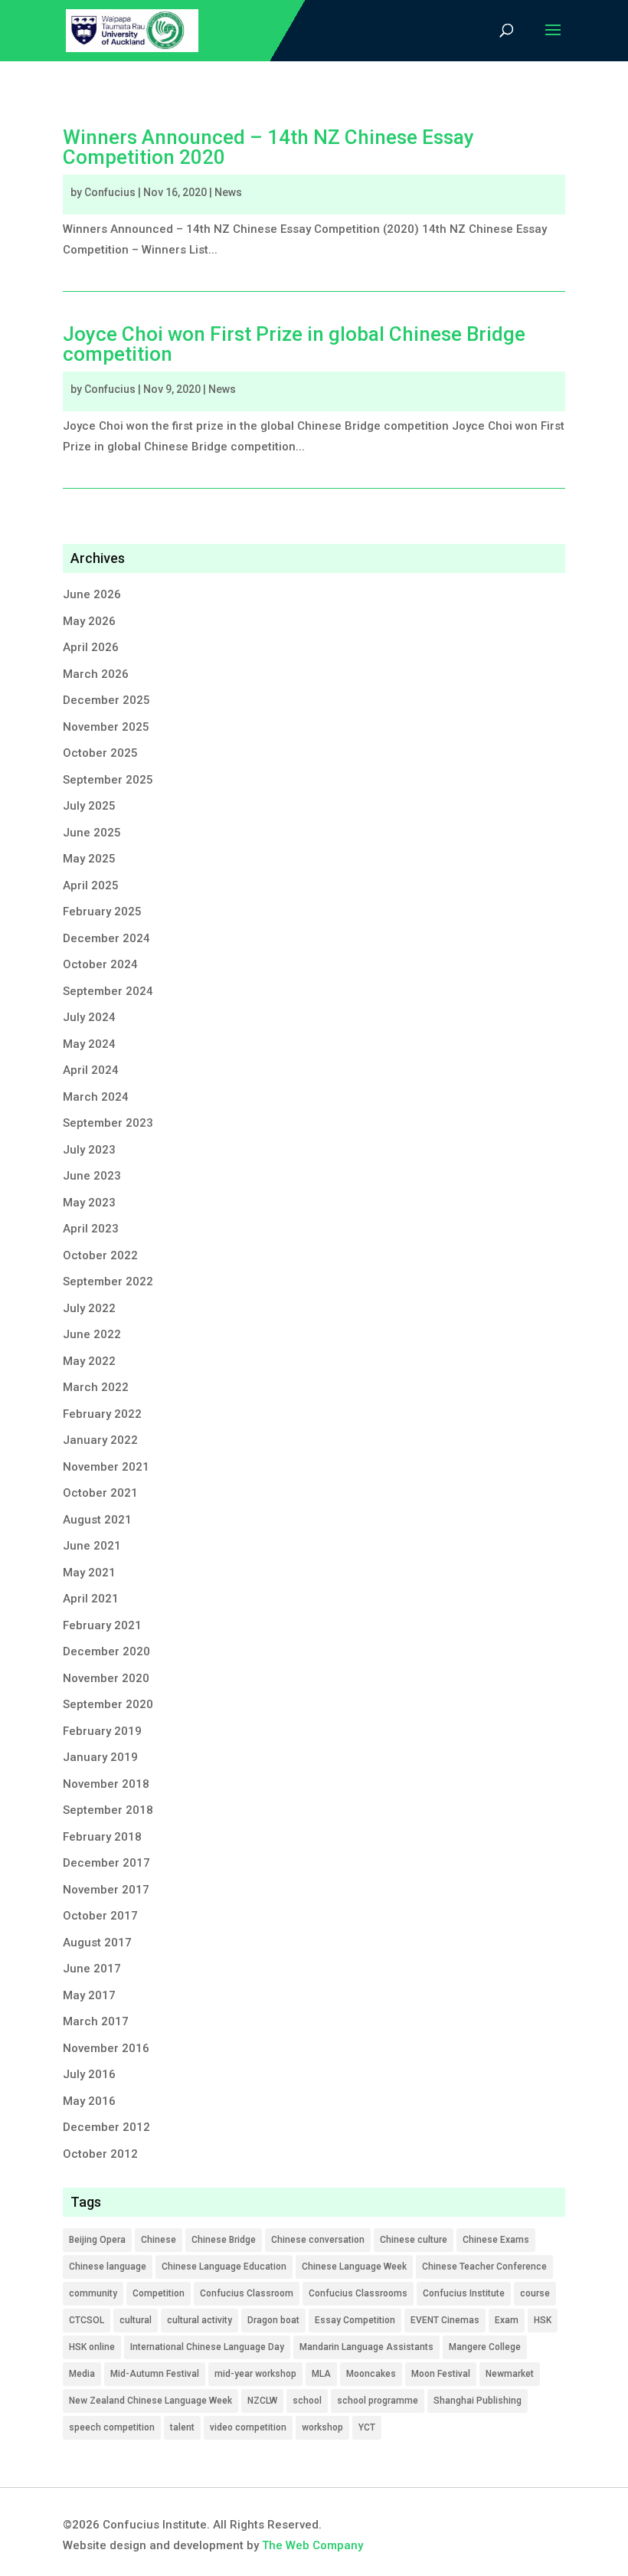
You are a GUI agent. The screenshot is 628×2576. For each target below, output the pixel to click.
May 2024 (89, 1044)
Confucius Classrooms (358, 2293)
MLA (321, 2374)
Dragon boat (273, 2320)
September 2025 (108, 780)
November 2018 (106, 1784)
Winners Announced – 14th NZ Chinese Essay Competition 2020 (268, 147)
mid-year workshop (255, 2374)
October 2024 (100, 964)
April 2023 (91, 1229)
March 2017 (96, 2021)
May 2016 (89, 2101)
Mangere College (485, 2347)
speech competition (112, 2427)
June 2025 (92, 833)
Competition (159, 2293)
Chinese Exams (496, 2240)
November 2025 (106, 727)
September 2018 (108, 1810)
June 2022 (92, 1334)
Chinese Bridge (224, 2240)
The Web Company (312, 2545)
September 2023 (108, 1123)
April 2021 (91, 1599)
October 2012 (100, 2154)
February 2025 (102, 912)
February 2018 (102, 1837)
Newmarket (510, 2374)
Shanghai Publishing (478, 2401)
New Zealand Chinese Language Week (150, 2401)
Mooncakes (371, 2374)
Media (82, 2374)
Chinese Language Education (224, 2267)
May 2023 (89, 1203)
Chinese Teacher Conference (484, 2267)
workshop (322, 2427)
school (307, 2401)
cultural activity (200, 2320)
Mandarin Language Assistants (366, 2347)
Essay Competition (355, 2320)
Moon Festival (441, 2374)
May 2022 (89, 1361)
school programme (378, 2401)
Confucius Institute (464, 2293)
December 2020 (106, 1651)
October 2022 (100, 1255)
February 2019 (102, 1731)
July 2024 (89, 1017)
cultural (136, 2320)
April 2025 (91, 885)
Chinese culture (414, 2240)
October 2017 (100, 1916)
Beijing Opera (97, 2240)
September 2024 (108, 991)
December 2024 (106, 938)
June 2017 (92, 1969)
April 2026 (91, 647)
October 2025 (100, 753)
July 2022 (89, 1308)
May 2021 (89, 1573)
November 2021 (106, 1467)
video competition (248, 2427)
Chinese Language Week (354, 2267)
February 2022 (102, 1414)
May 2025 (89, 859)
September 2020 (108, 1704)
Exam (507, 2320)
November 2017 (106, 1890)
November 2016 (106, 2048)
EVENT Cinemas (445, 2320)
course (535, 2293)
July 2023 (89, 1150)
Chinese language (108, 2267)
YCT (367, 2427)
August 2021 (97, 1520)
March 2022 (96, 1387)
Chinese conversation (318, 2240)
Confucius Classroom (247, 2293)
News (228, 192)
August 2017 (97, 1943)
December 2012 (106, 2127)
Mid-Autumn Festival (155, 2374)
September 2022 (108, 1281)
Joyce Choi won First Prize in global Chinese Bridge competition (294, 344)
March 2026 (96, 674)
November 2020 (106, 1678)
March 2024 (96, 1097)
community (93, 2293)
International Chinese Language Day (207, 2347)
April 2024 (91, 1070)
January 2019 (100, 1757)
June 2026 (92, 594)
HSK (543, 2320)
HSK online (92, 2347)
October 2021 (100, 1493)
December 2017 (106, 1863)
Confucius (110, 192)
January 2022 (100, 1440)
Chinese (159, 2240)
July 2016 (89, 2074)
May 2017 (89, 1995)
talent (182, 2427)
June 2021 (92, 1546)
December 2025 (106, 700)
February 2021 (102, 1625)
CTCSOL (87, 2320)
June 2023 (92, 1176)
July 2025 (89, 806)
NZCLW (262, 2401)
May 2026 (89, 621)
